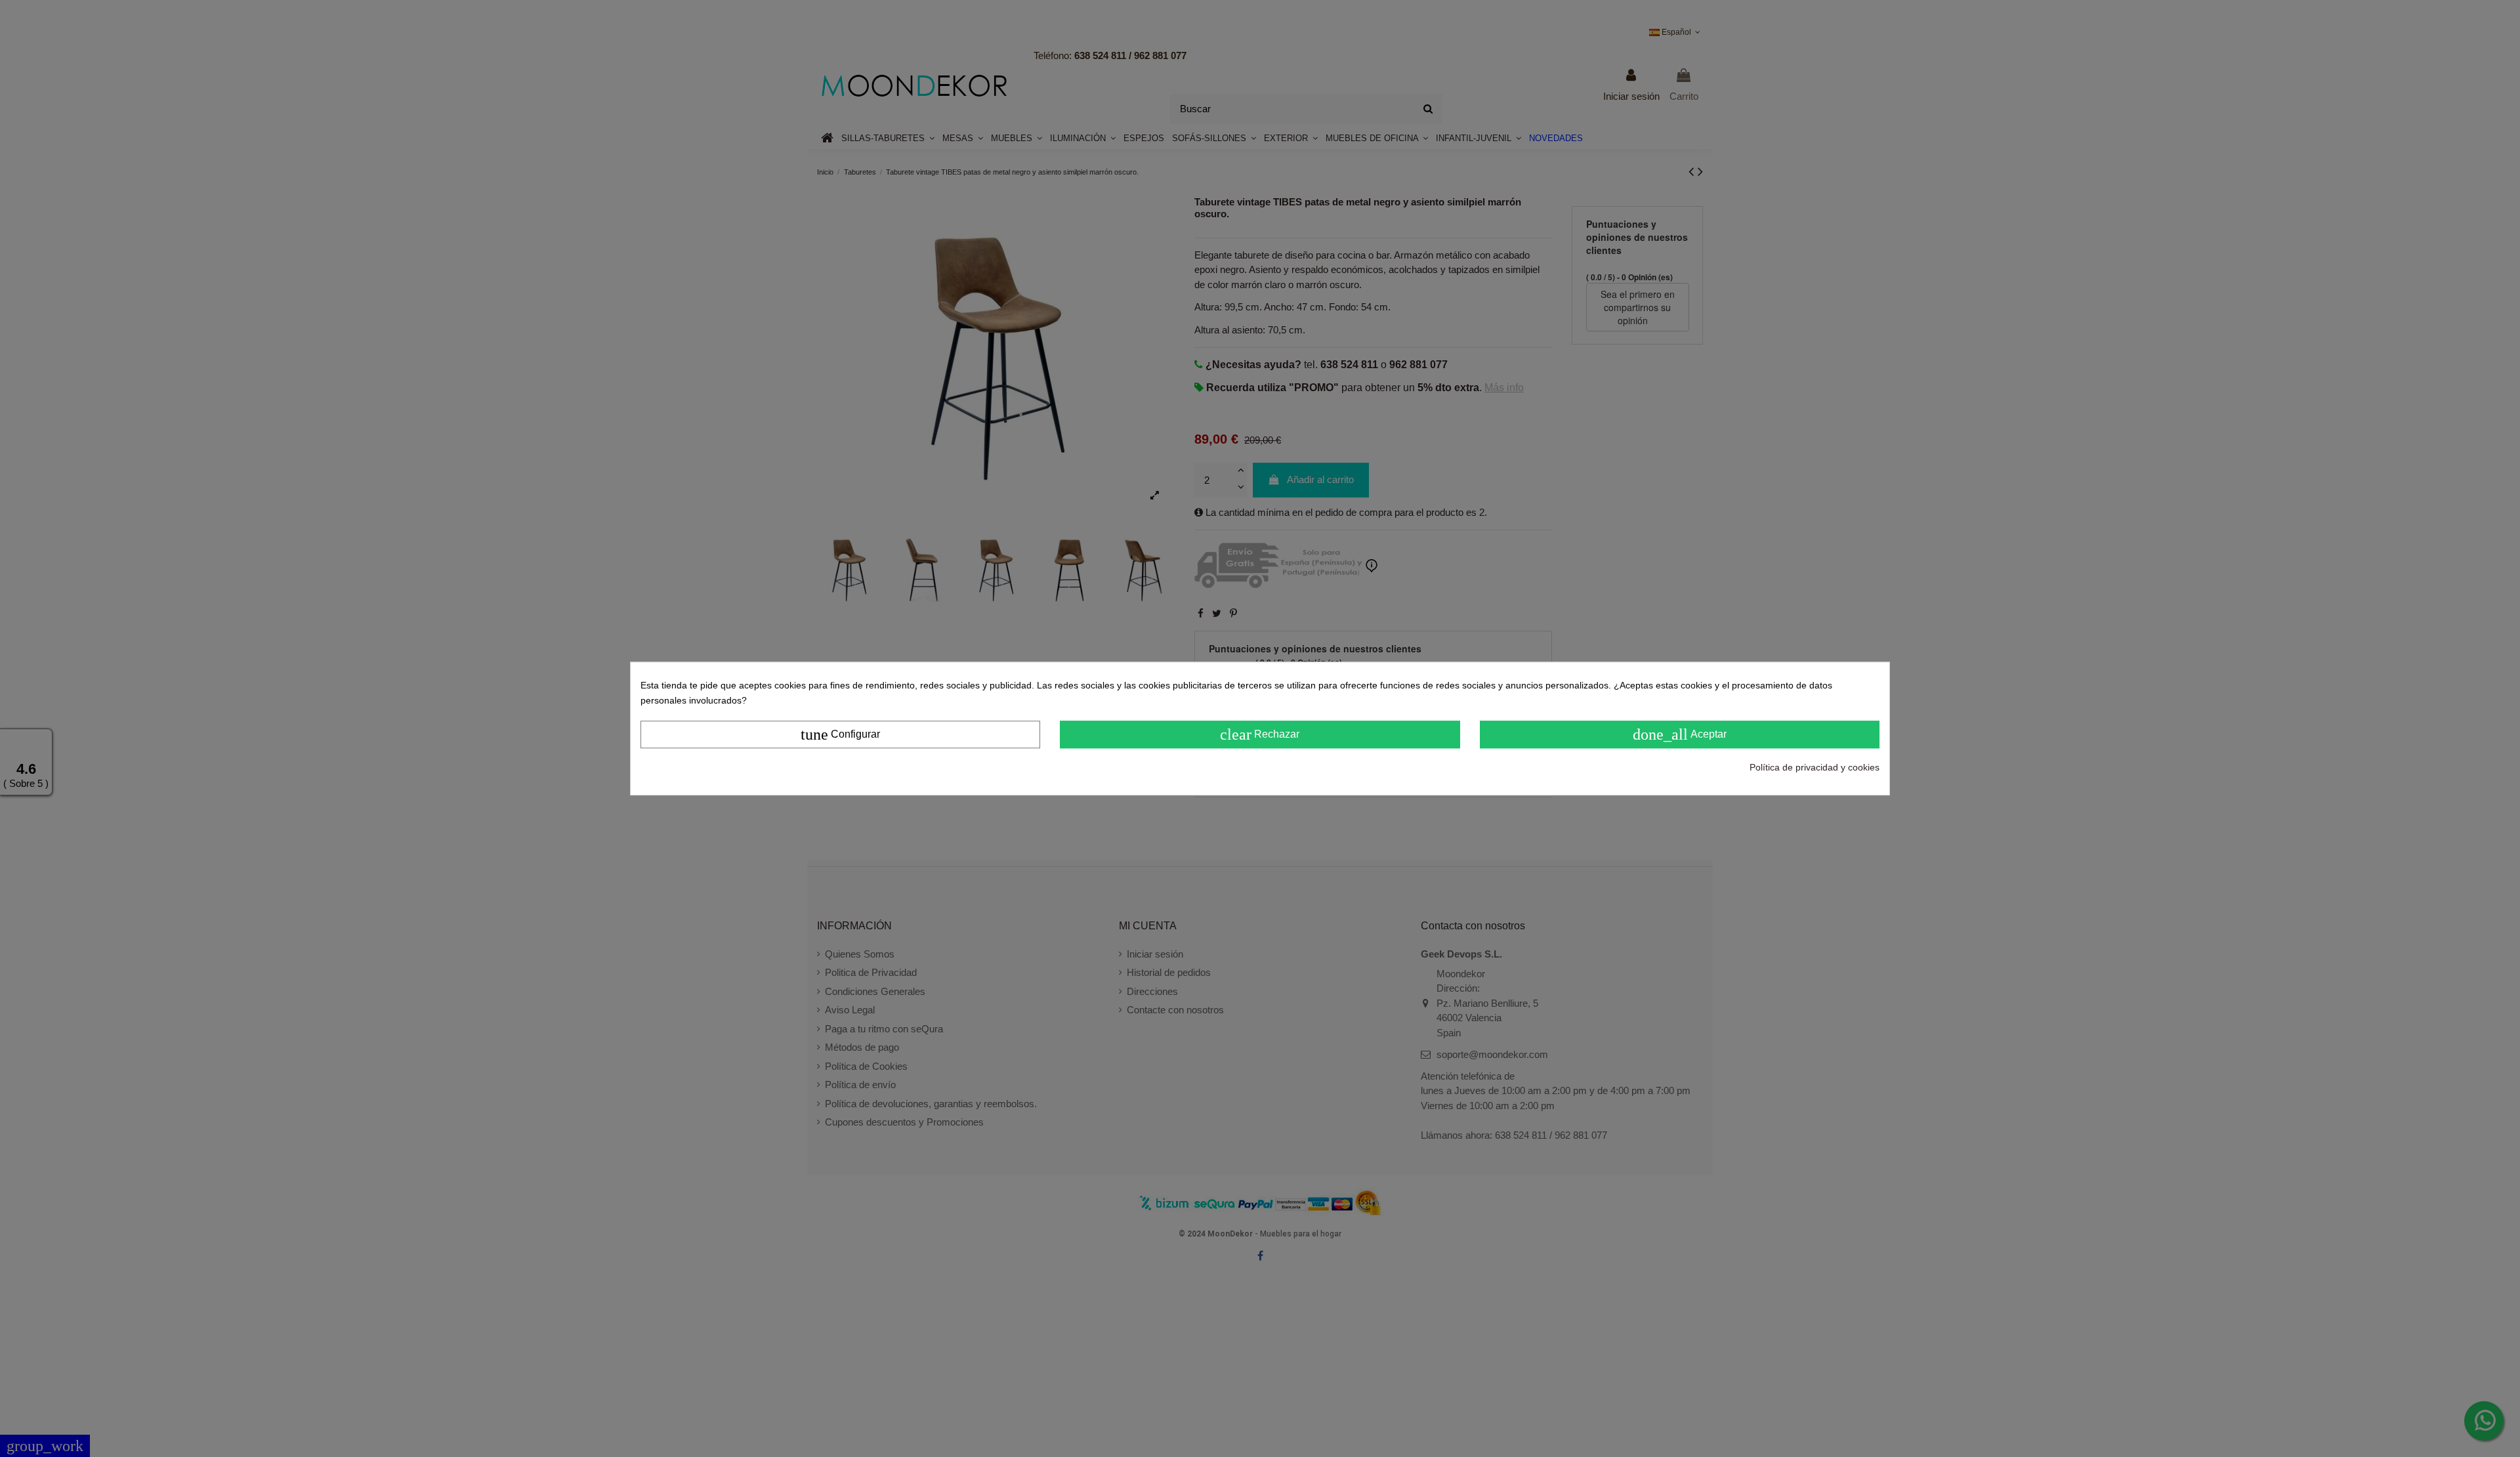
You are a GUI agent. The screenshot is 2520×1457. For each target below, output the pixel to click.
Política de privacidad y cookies (1815, 767)
